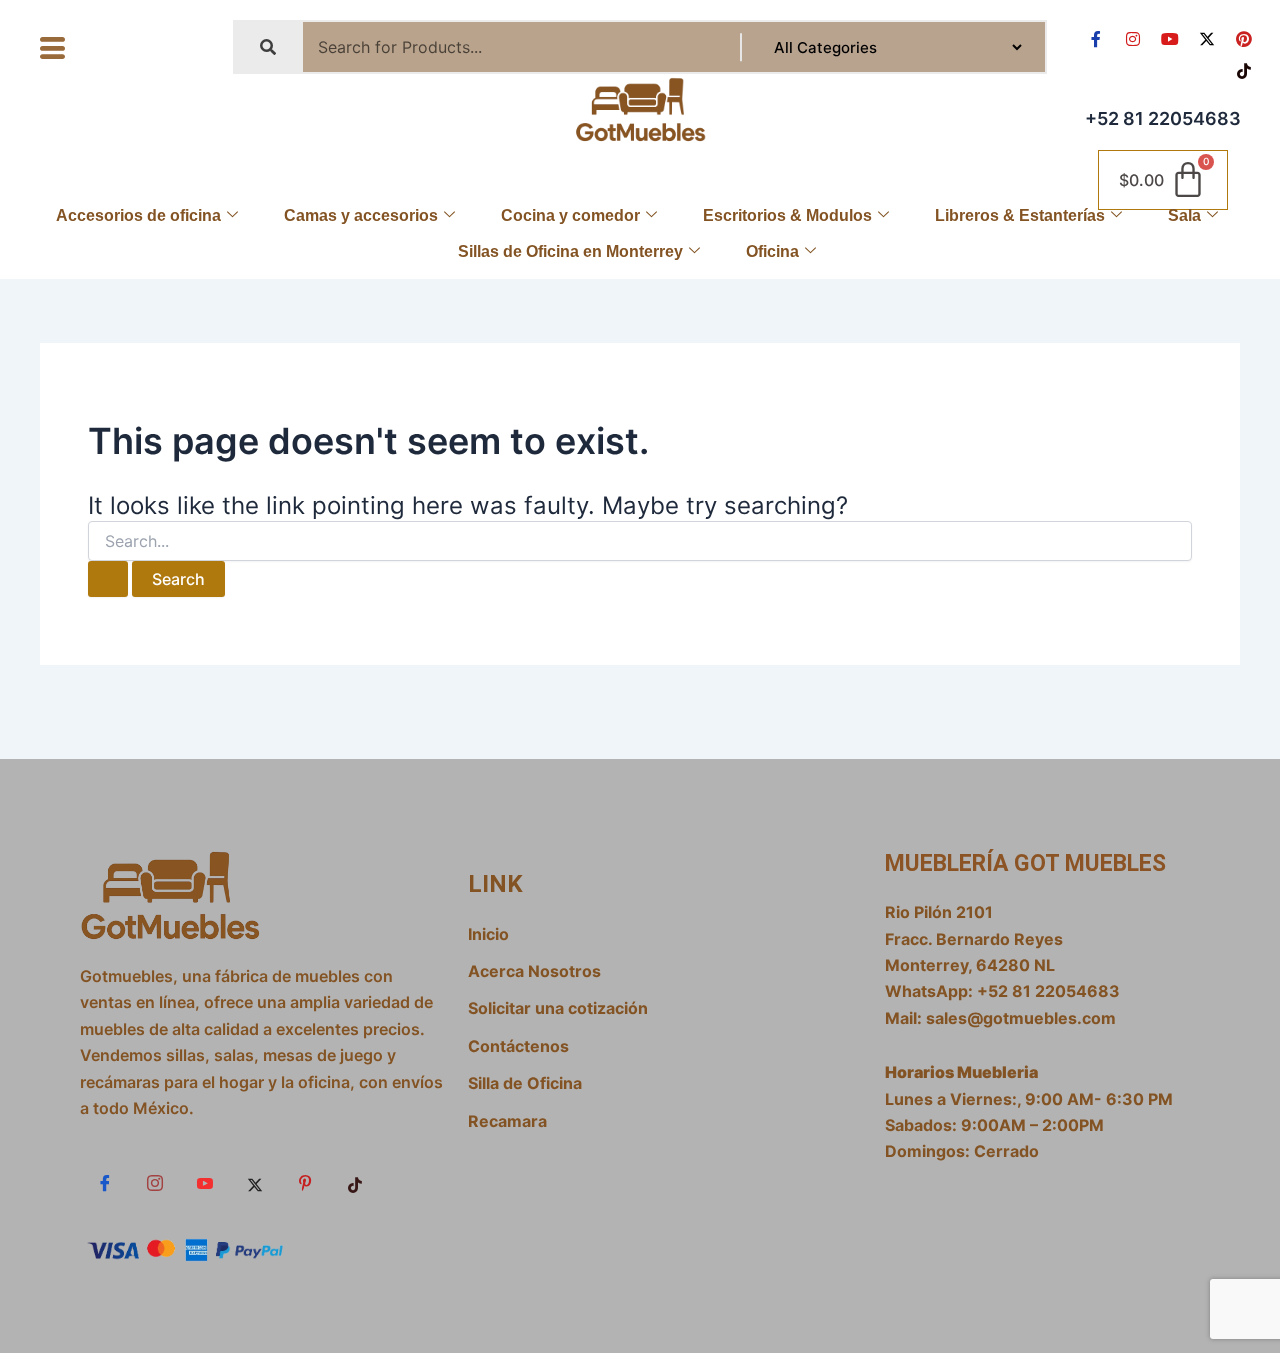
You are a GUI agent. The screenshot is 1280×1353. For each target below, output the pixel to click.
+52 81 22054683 (1163, 118)
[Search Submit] (108, 579)
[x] (255, 1184)
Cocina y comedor (570, 215)
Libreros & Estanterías (1020, 215)
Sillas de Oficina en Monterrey (570, 251)
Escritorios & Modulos (787, 215)
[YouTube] (205, 1184)
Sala (1184, 215)
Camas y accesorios (361, 215)
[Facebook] (105, 1184)
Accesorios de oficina (138, 215)
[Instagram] (155, 1184)
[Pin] (305, 1184)
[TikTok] (355, 1184)
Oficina (772, 251)
